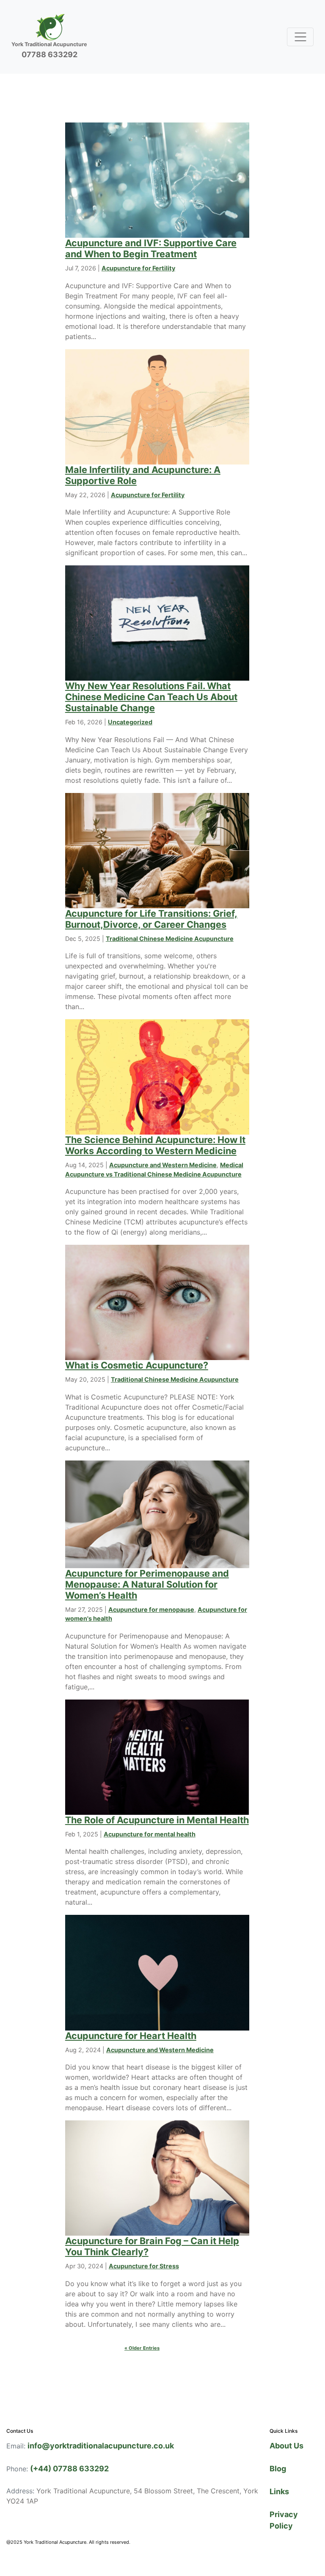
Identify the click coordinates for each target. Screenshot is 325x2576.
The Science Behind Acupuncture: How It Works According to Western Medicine (155, 1145)
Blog (278, 2469)
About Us (286, 2446)
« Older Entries (142, 2348)
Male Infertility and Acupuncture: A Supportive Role (143, 475)
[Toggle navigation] (300, 37)
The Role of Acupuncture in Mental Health (157, 1820)
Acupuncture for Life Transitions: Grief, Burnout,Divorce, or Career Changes (151, 919)
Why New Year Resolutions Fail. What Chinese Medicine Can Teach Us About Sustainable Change (151, 697)
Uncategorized (130, 722)
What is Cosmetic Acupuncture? (137, 1365)
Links (279, 2491)
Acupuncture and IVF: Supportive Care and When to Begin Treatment (151, 248)
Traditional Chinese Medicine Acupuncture (170, 939)
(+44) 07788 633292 (69, 2469)
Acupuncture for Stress (144, 2266)
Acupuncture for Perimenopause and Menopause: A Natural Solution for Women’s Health (147, 1584)
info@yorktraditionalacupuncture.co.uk (101, 2446)
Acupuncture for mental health (150, 1834)
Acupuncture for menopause (151, 1609)
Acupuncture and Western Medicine (163, 1165)
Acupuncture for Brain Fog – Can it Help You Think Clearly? (152, 2246)
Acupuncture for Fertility (138, 268)
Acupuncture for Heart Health (131, 2036)
